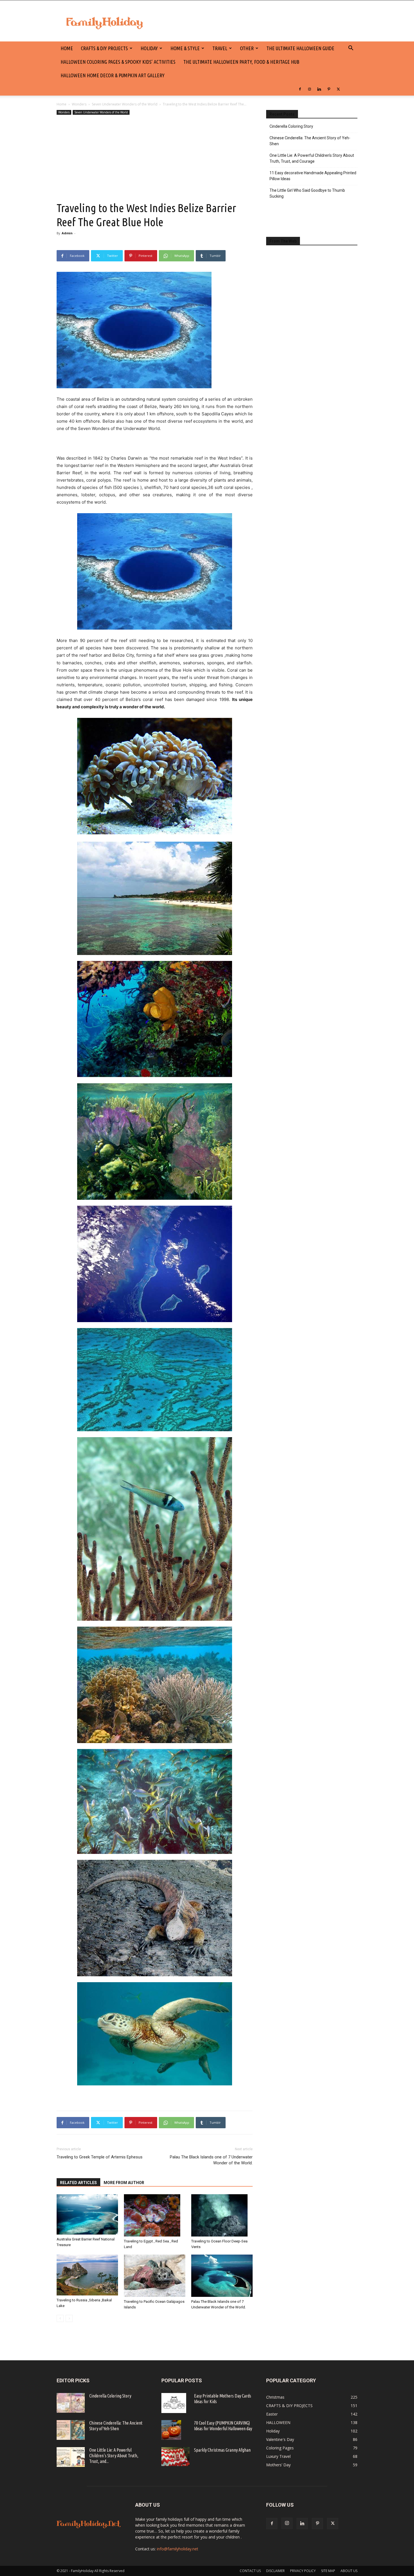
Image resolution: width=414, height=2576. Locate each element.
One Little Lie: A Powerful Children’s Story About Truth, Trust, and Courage (312, 158)
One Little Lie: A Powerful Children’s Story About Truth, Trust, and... (114, 2456)
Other (247, 48)
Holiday (149, 48)
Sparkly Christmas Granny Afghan (222, 2450)
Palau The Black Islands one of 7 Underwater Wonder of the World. (211, 2160)
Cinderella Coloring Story (291, 126)
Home (62, 104)
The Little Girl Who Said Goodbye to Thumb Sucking (307, 193)
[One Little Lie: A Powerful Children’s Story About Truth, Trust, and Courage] (71, 2457)
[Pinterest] (329, 89)
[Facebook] (300, 89)
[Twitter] (338, 89)
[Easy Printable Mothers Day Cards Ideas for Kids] (174, 2403)
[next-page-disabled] (69, 2318)
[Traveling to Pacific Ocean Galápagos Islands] (155, 2276)
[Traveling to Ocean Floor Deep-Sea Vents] (222, 2215)
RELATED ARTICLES (78, 2183)
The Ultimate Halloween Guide (300, 48)
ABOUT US (349, 2571)
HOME (67, 48)
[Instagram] (310, 89)
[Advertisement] (155, 158)
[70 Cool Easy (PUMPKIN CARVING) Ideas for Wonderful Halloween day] (171, 2430)
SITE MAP (328, 2571)
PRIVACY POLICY (303, 2571)
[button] (351, 49)
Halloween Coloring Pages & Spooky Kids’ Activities (118, 62)
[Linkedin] (319, 89)
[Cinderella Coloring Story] (71, 2403)
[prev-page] (60, 2318)
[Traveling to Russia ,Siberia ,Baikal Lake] (87, 2275)
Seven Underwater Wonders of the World (125, 104)
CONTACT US (250, 2571)
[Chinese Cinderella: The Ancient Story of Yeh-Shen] (71, 2430)
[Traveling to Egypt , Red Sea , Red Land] (155, 2215)
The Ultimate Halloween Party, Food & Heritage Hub (241, 62)
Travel (220, 48)
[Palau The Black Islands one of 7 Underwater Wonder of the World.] (222, 2276)
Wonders (79, 104)
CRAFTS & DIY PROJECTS (104, 48)
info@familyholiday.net (178, 2549)
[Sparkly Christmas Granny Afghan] (175, 2457)
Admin (67, 233)
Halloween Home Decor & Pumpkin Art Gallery (113, 75)
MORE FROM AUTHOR (124, 2183)
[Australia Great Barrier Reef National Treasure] (87, 2214)
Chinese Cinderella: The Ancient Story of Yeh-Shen (310, 141)
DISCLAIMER (275, 2571)
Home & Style (185, 48)
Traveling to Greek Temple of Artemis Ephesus (100, 2157)
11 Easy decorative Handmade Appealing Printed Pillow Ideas (313, 176)
